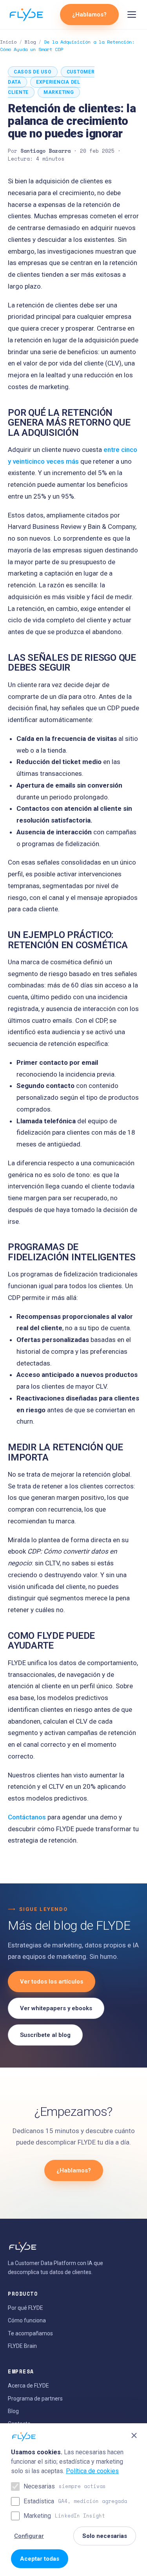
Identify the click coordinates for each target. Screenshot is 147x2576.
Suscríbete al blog (45, 2035)
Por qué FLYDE (25, 2308)
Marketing (64, 2516)
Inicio (8, 42)
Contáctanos (27, 1817)
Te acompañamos (30, 2333)
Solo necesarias (105, 2536)
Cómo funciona (27, 2320)
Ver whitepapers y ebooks (56, 2008)
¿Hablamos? (89, 15)
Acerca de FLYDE (28, 2386)
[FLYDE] (26, 15)
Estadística (75, 2501)
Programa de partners (35, 2399)
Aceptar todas (40, 2559)
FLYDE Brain (22, 2346)
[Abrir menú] (132, 15)
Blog (30, 42)
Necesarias (65, 2486)
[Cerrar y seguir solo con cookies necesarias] (134, 2435)
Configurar (29, 2536)
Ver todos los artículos (52, 1982)
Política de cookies (92, 2471)
